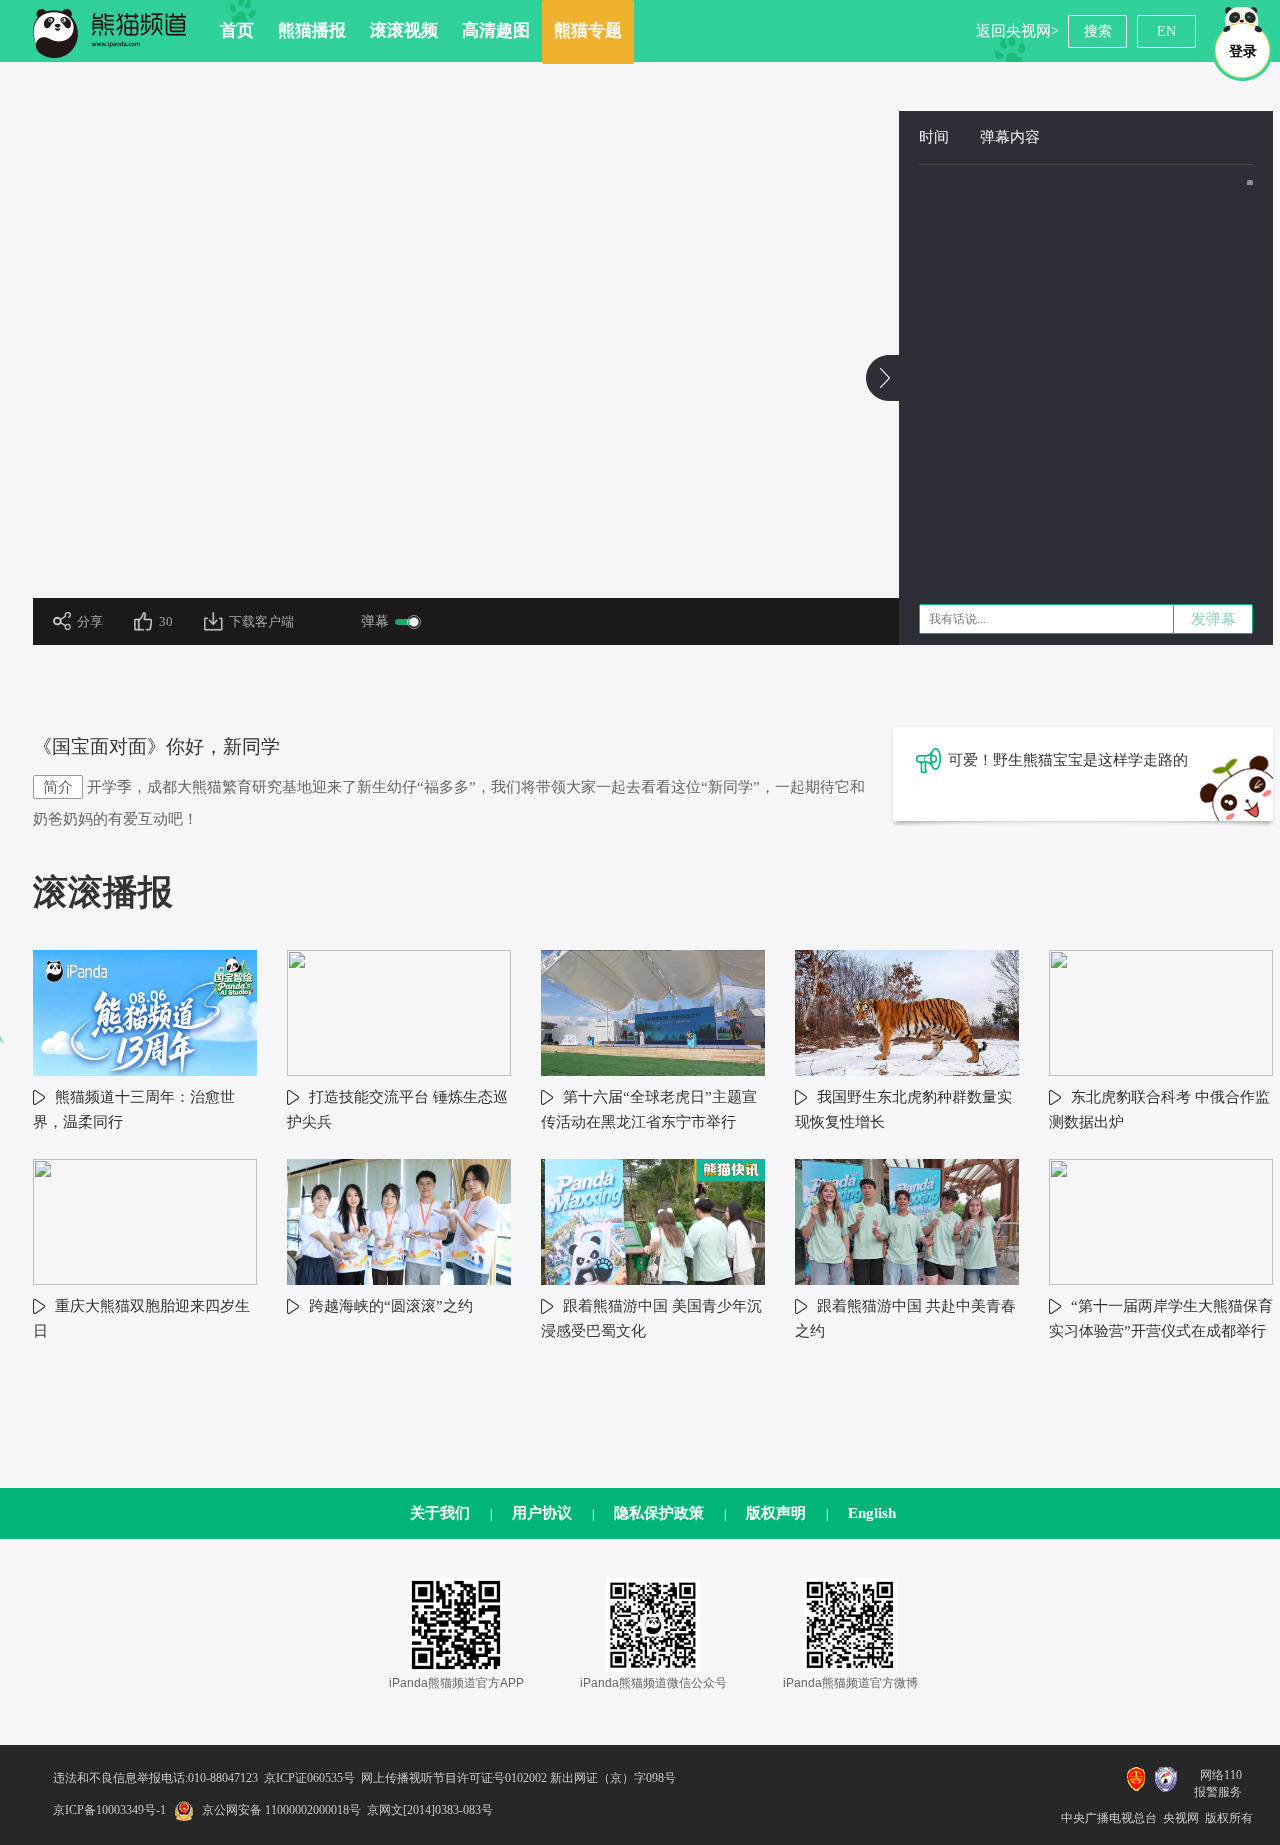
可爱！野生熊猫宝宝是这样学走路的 (1068, 760)
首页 (237, 30)
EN (1166, 31)
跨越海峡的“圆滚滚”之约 (391, 1306)
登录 (1243, 51)
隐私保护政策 (659, 1513)
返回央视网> (1017, 31)
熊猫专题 (588, 30)
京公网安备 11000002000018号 (281, 1810)
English (872, 1513)
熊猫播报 (312, 30)
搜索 (1098, 31)
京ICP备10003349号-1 (109, 1810)
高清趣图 (496, 30)
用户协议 (542, 1513)
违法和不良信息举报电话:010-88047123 (155, 1778)
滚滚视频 (404, 30)
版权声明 (776, 1513)
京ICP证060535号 (309, 1778)
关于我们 (440, 1513)
